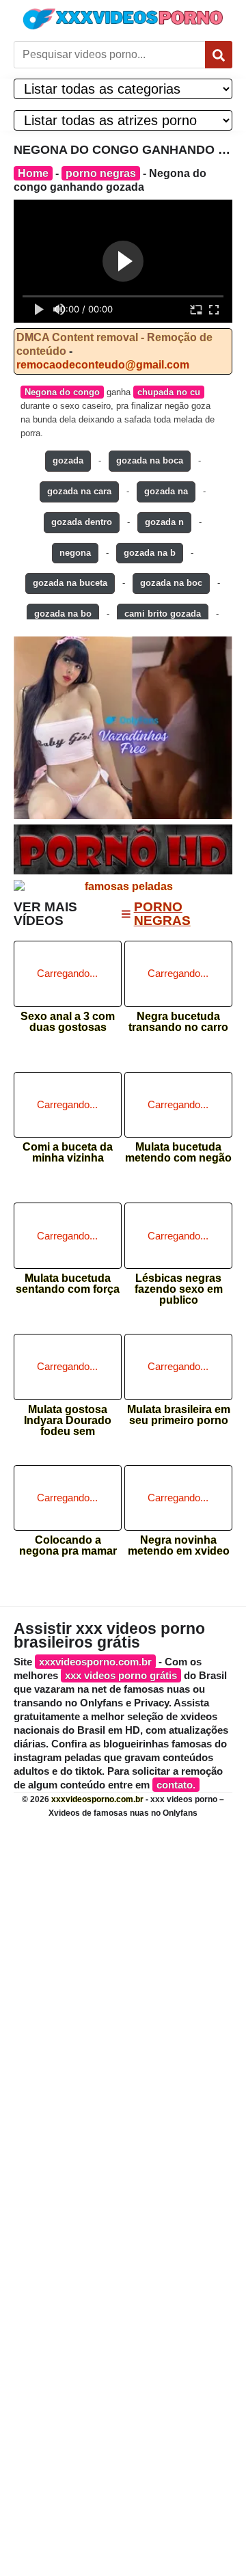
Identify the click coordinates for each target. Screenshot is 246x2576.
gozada (68, 460)
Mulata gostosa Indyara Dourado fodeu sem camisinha (68, 1416)
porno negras (101, 173)
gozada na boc (171, 583)
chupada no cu (169, 392)
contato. (176, 1785)
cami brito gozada (163, 614)
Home (33, 173)
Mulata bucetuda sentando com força (68, 1284)
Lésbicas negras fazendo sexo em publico (179, 1285)
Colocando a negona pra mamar (68, 1546)
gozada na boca (150, 460)
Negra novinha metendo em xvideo (179, 1546)
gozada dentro (82, 522)
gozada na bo (63, 614)
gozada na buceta (70, 583)
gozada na (166, 491)
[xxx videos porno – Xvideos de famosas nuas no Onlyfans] (123, 19)
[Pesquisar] (219, 55)
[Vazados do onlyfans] (123, 728)
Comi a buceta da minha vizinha (68, 1153)
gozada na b (150, 553)
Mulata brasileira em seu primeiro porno (179, 1415)
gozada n (164, 522)
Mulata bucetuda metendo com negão (178, 1153)
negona (75, 553)
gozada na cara (79, 491)
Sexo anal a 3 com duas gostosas (68, 1022)
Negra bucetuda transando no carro (178, 1022)
